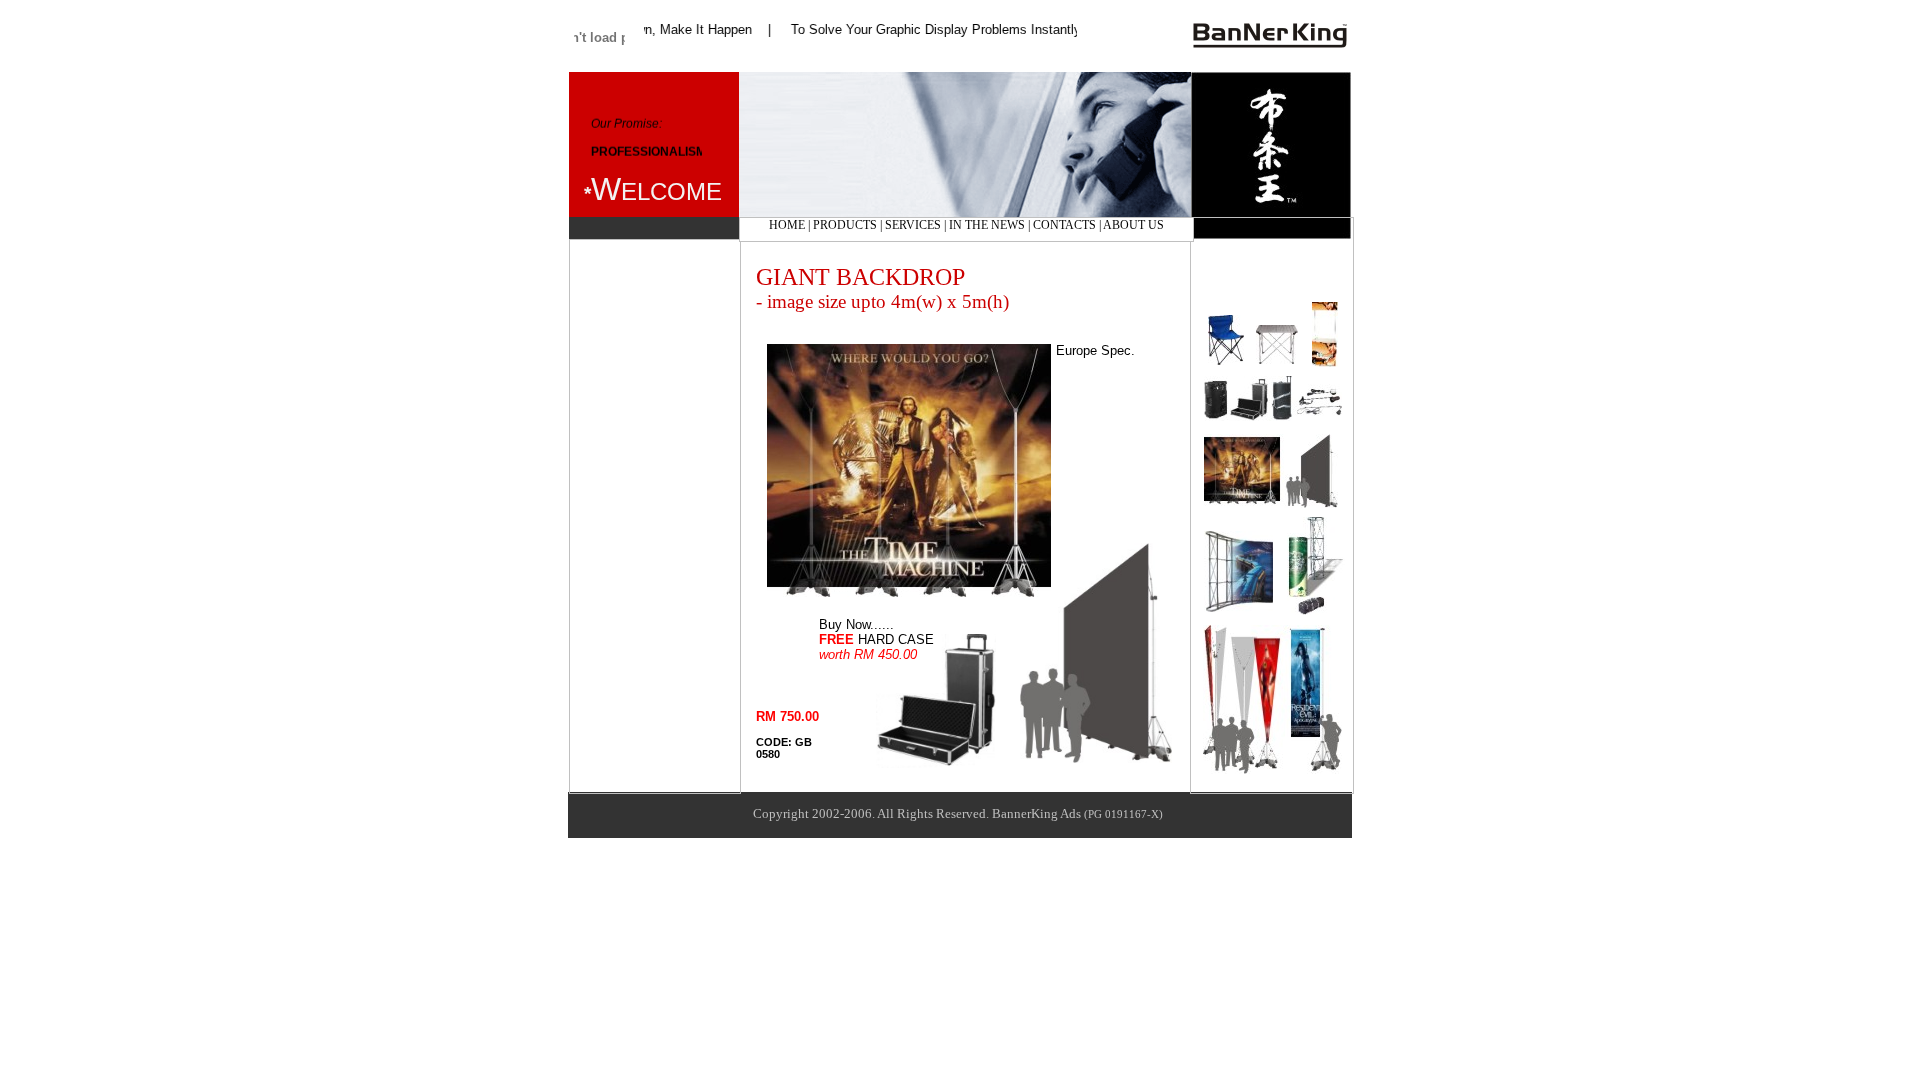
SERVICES (913, 225)
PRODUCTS (846, 225)
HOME (787, 225)
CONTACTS (1064, 225)
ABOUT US (1133, 225)
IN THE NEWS (988, 225)
